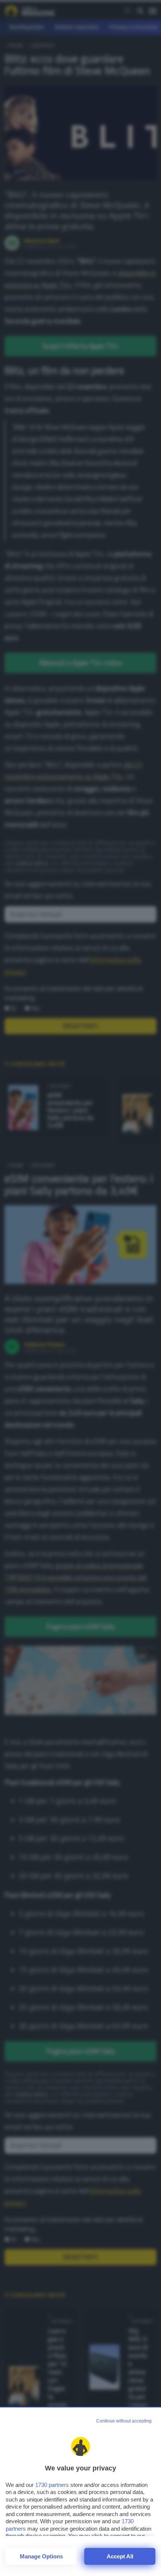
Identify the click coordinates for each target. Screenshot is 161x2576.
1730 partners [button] (52, 2485)
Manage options (41, 2556)
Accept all (120, 2556)
